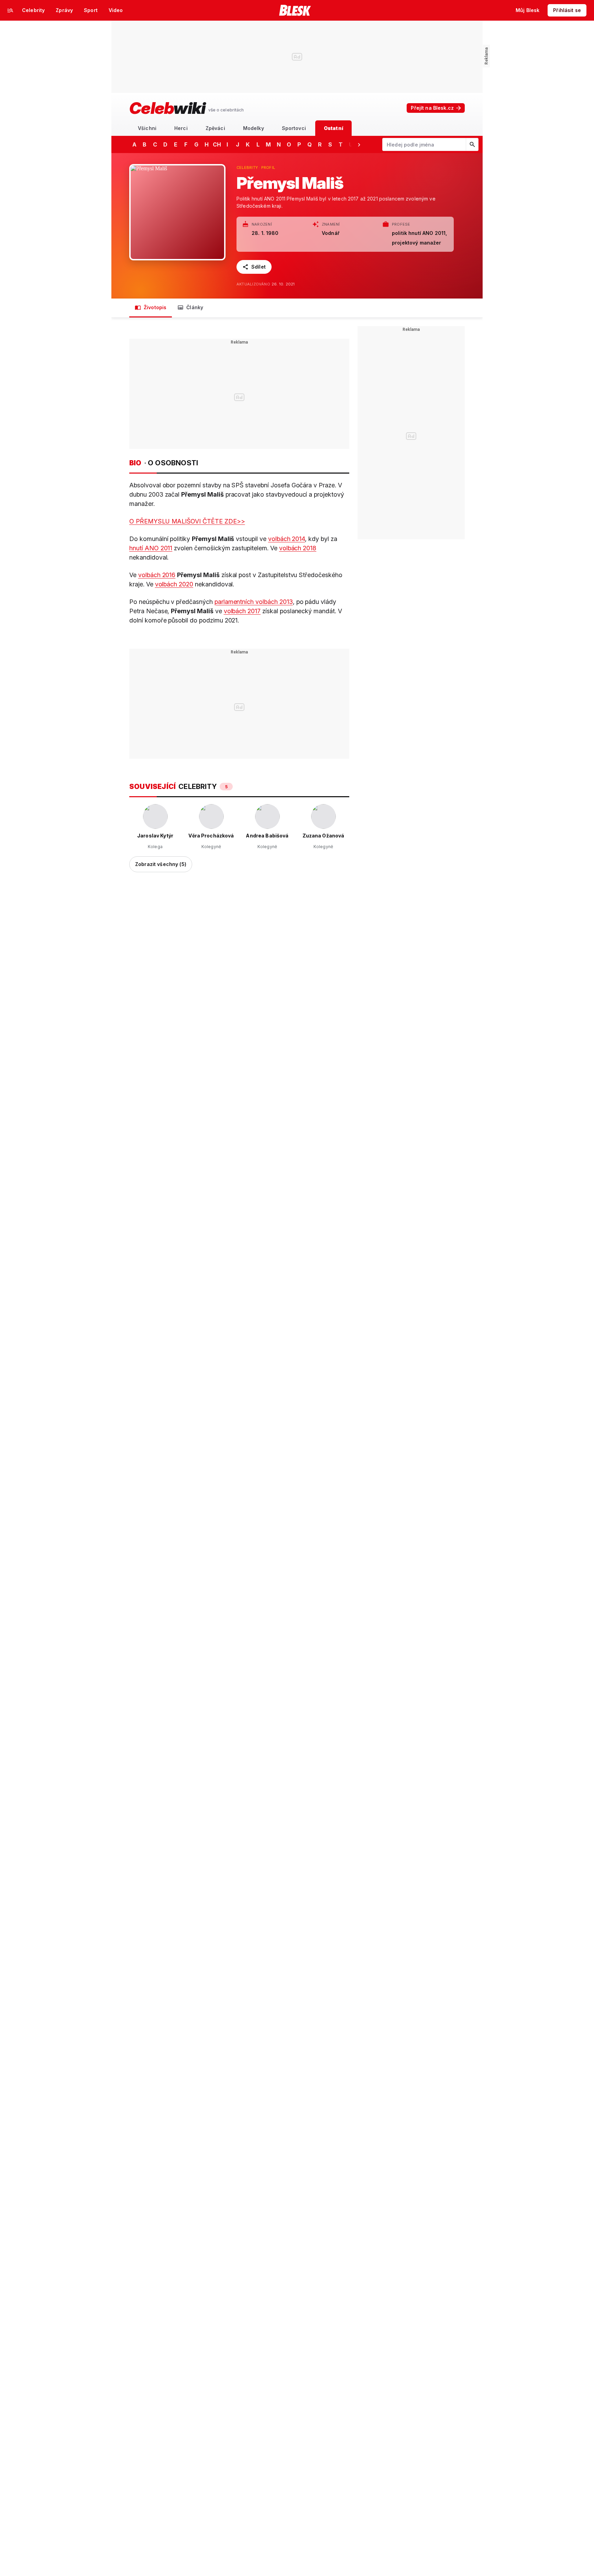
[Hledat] (472, 144)
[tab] (147, 128)
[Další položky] (359, 144)
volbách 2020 (174, 584)
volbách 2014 (287, 539)
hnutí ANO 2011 (151, 548)
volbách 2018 (298, 548)
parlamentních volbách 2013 (254, 602)
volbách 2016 (157, 575)
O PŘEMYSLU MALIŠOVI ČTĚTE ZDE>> (187, 521)
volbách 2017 (242, 611)
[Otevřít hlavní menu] (10, 10)
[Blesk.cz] (295, 10)
